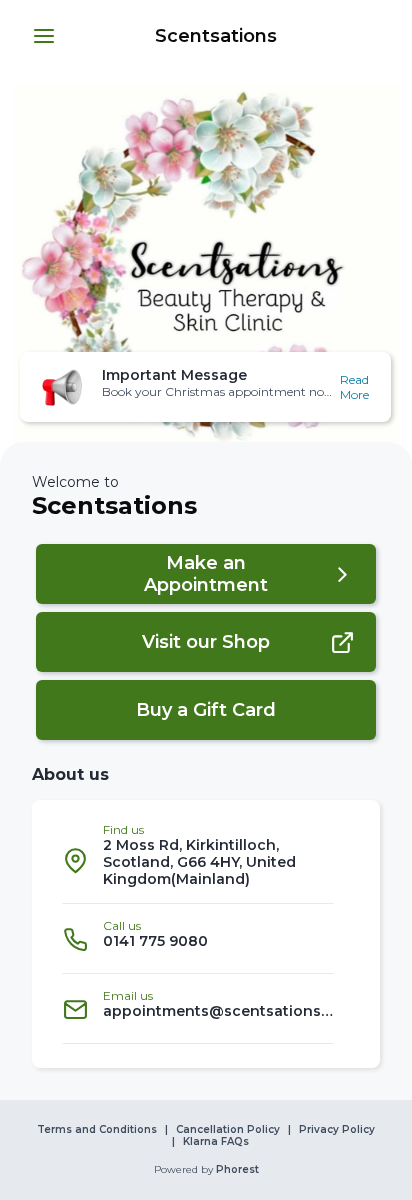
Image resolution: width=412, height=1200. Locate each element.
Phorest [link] (237, 1170)
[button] (44, 36)
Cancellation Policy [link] (228, 1130)
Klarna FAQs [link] (216, 1142)
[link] (218, 36)
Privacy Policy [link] (337, 1130)
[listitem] (198, 860)
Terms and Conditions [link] (97, 1130)
